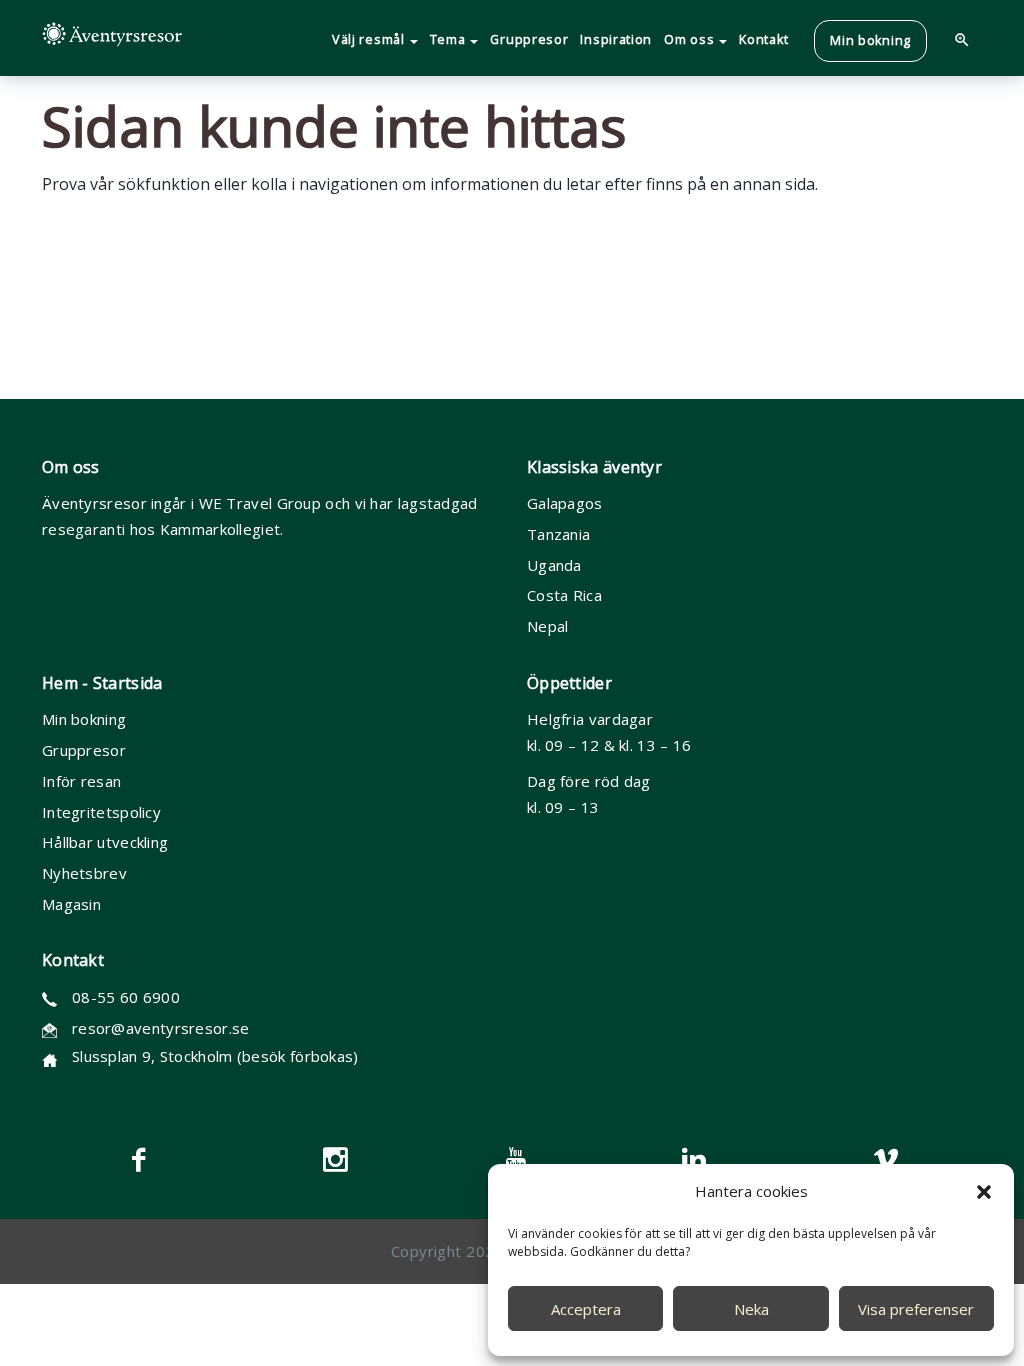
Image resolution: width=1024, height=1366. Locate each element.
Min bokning (84, 719)
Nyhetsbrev (84, 873)
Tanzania (558, 534)
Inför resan (81, 781)
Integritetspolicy (101, 812)
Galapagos (565, 503)
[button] (984, 1192)
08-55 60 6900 (126, 997)
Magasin (71, 904)
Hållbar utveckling (105, 842)
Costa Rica (564, 595)
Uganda (554, 565)
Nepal (548, 626)
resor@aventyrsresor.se (161, 1028)
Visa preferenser (916, 1309)
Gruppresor (84, 750)
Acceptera (586, 1309)
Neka (751, 1309)
